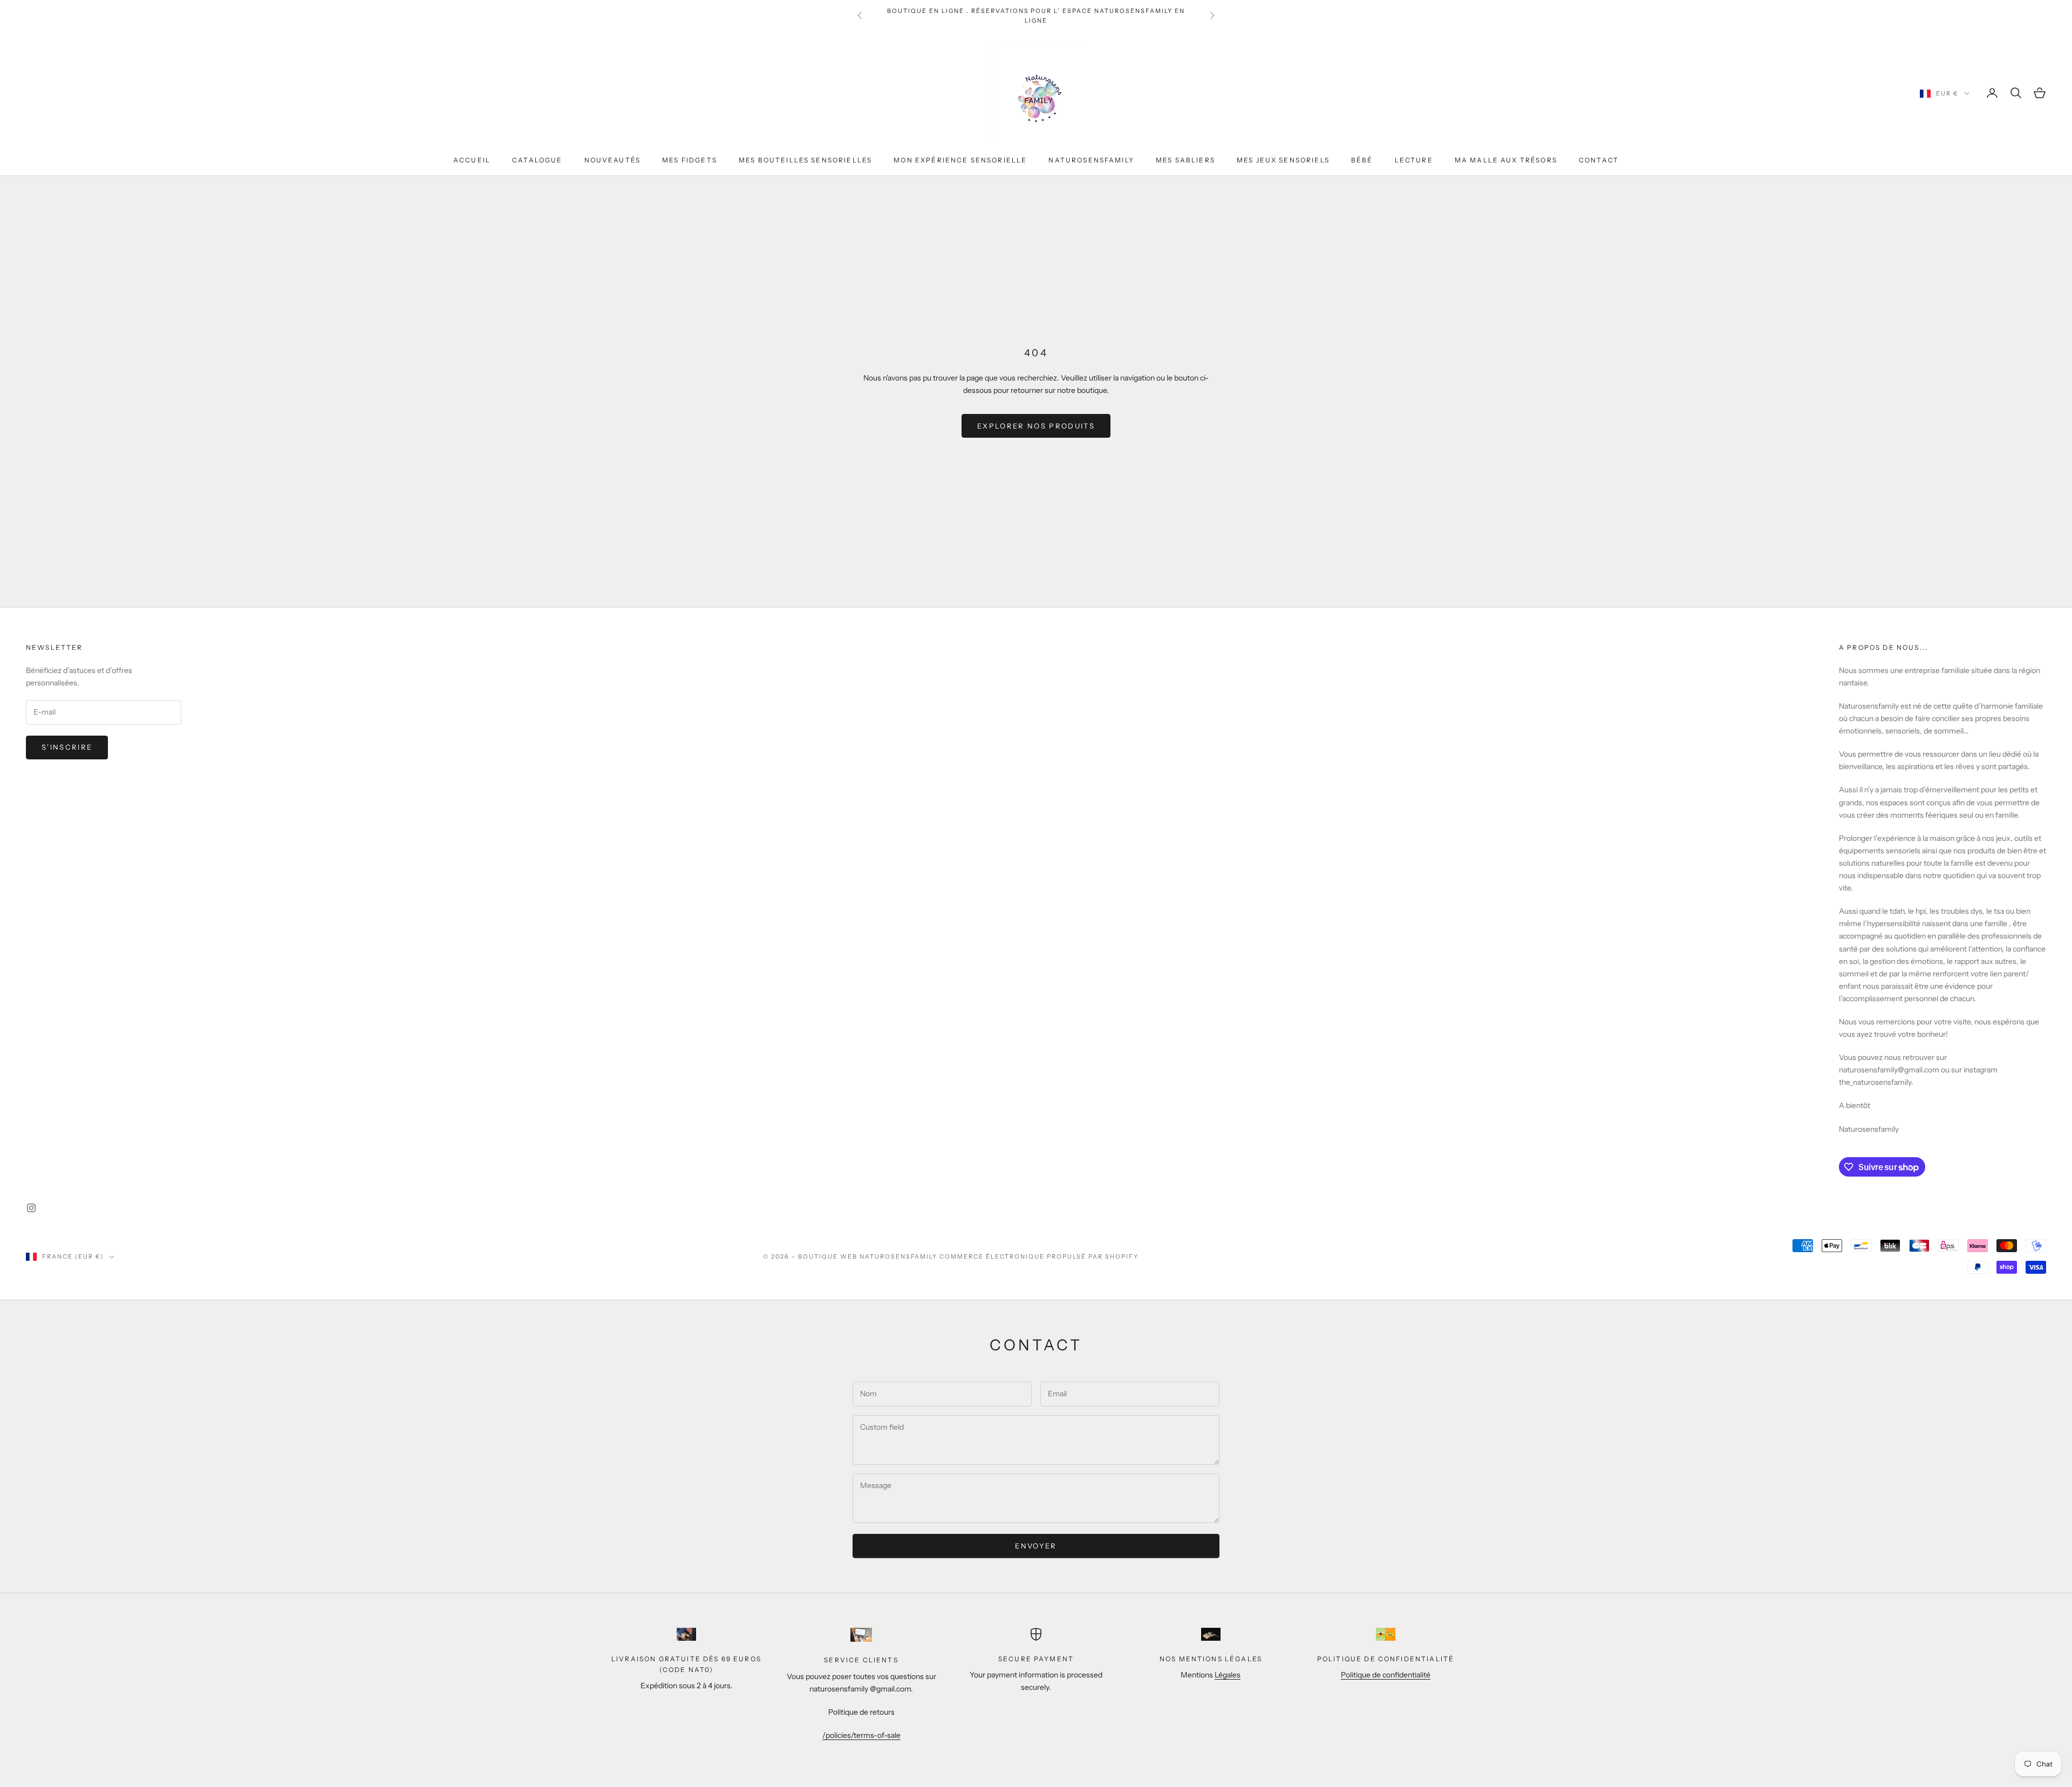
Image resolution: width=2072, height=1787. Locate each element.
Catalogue (537, 160)
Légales (1228, 1675)
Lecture (1414, 160)
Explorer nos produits (1036, 426)
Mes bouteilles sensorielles (805, 160)
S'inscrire (67, 747)
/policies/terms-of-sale (861, 1735)
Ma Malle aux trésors (1506, 160)
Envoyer (1036, 1546)
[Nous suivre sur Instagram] (31, 1208)
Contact (1599, 160)
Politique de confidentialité (1386, 1675)
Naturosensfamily (1091, 160)
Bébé (1362, 160)
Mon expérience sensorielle (960, 160)
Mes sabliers (1185, 160)
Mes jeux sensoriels (1283, 160)
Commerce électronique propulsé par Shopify (1039, 1256)
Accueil (472, 160)
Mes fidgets (690, 160)
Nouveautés (613, 160)
